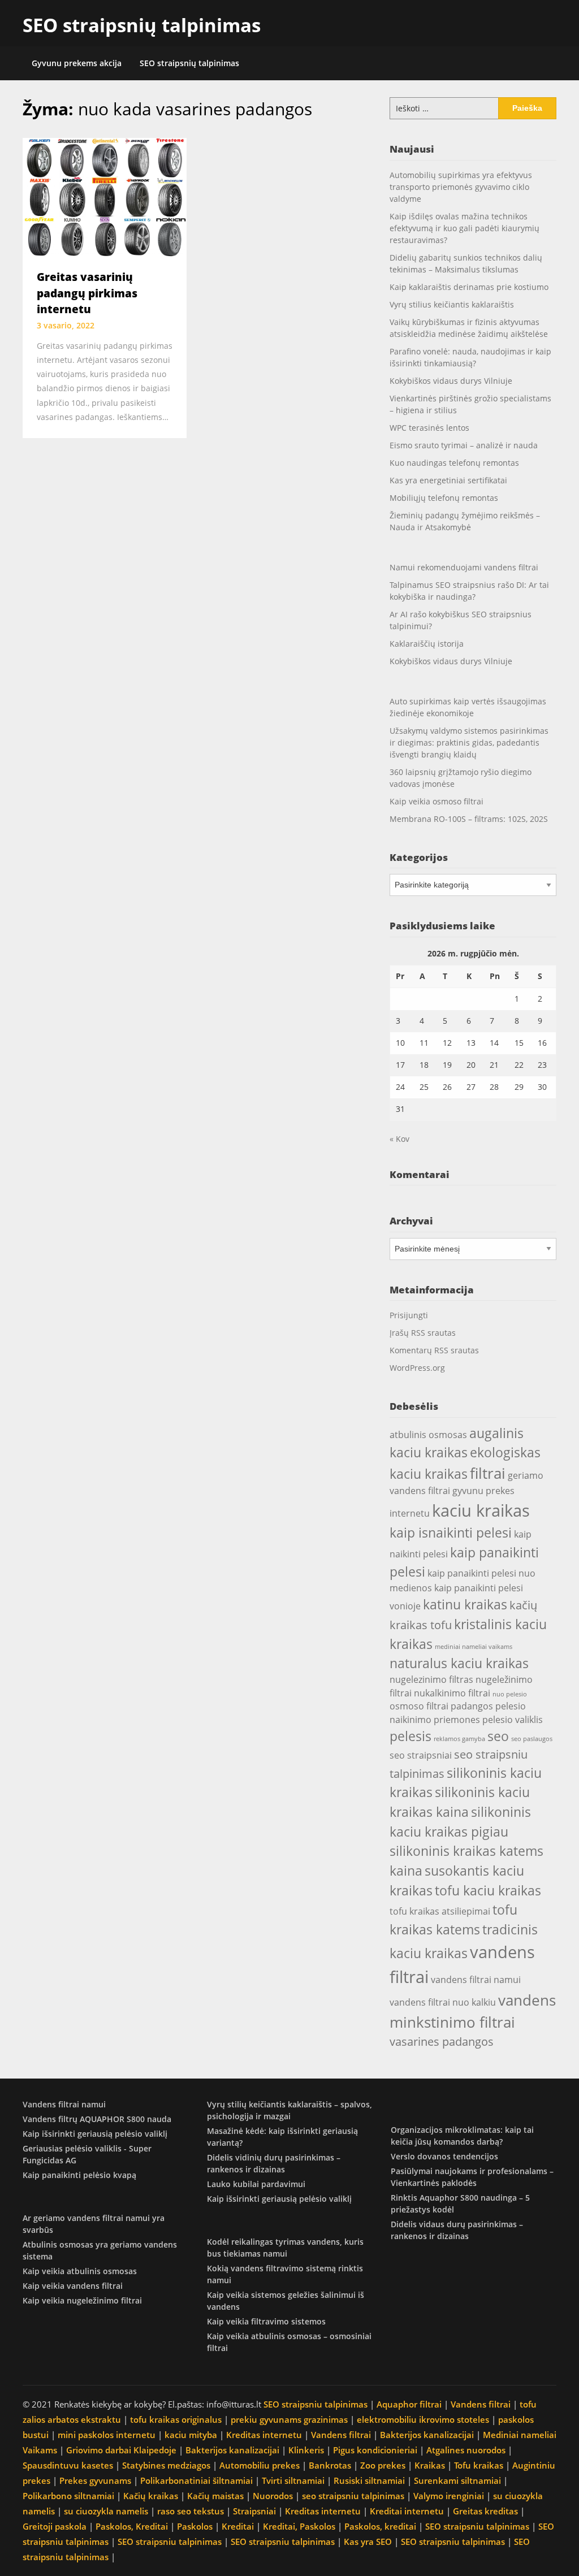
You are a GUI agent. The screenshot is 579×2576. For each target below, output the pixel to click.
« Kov (399, 1139)
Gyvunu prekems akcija (77, 63)
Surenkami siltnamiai (457, 2480)
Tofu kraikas (479, 2465)
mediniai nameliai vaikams (474, 1647)
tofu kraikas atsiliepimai (440, 1911)
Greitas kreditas (485, 2511)
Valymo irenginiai (449, 2496)
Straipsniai (254, 2511)
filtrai (488, 1473)
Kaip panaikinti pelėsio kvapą (79, 2175)
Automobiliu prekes (260, 2465)
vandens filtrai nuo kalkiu (443, 2002)
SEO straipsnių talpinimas (142, 25)
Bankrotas (330, 2465)
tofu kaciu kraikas (488, 1890)
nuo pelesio (510, 1694)
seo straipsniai (421, 1755)
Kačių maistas (215, 2496)
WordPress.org (417, 1368)
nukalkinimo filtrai (452, 1693)
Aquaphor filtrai (409, 2404)
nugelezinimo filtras (431, 1679)
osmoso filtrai (419, 1706)
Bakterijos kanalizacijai (427, 2435)
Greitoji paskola (55, 2526)
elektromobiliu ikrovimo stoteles (423, 2419)
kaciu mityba (191, 2435)
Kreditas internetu (264, 2435)
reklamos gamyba (459, 1739)
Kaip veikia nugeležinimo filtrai (82, 2300)
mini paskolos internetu (107, 2435)
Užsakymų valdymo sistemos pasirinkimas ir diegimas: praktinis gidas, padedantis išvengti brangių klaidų (469, 743)
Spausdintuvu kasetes (68, 2465)
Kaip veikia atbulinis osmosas (80, 2271)
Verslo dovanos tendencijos (444, 2156)
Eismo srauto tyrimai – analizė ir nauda (464, 445)
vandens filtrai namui (476, 1980)
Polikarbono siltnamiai (68, 2496)
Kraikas (430, 2465)
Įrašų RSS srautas (423, 1333)
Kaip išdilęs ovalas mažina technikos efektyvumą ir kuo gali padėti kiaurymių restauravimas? (465, 228)
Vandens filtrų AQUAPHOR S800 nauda (97, 2119)
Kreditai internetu (407, 2511)
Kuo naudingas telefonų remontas (454, 463)
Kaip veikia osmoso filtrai (437, 801)
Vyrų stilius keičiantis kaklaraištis (452, 304)
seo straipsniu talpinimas (353, 2496)
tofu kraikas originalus (176, 2419)
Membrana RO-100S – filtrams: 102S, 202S (469, 819)
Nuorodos (273, 2496)
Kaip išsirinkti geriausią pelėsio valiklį (95, 2134)
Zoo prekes (383, 2465)
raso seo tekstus (191, 2511)
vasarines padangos (442, 2042)
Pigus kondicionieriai (375, 2450)
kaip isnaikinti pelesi (451, 1532)
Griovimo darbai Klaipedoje (121, 2450)
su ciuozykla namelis (106, 2511)
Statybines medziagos (166, 2465)
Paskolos (195, 2526)
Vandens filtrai (481, 2404)
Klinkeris (306, 2450)
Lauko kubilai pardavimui (256, 2184)
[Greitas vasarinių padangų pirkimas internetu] (105, 197)
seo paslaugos (532, 1739)
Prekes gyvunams (95, 2480)
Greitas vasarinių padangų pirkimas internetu (87, 293)
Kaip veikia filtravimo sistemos (266, 2321)
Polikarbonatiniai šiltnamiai (196, 2480)
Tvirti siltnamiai (293, 2480)
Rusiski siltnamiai (369, 2480)
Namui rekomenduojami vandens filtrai (464, 567)
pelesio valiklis (513, 1720)
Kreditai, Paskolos (299, 2526)
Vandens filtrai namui (64, 2104)
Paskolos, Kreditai (132, 2526)
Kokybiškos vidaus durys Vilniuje (451, 381)
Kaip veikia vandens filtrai (73, 2286)
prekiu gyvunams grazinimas (289, 2419)
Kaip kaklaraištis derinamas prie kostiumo (469, 287)
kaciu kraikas (481, 1510)
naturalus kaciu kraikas (459, 1663)
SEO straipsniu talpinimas (316, 2404)
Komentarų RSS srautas (434, 1350)
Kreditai (238, 2526)
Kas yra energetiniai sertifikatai (448, 480)
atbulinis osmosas (428, 1435)
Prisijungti (409, 1315)
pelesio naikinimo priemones (458, 1713)
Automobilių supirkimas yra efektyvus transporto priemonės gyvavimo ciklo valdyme (461, 187)
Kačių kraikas (151, 2496)
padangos (472, 1706)
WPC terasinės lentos (429, 428)
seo (498, 1736)
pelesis (411, 1736)
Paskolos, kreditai (380, 2526)
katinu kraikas (465, 1604)
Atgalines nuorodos (466, 2450)
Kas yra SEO (368, 2542)
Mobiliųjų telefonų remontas (444, 498)
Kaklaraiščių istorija (427, 644)
